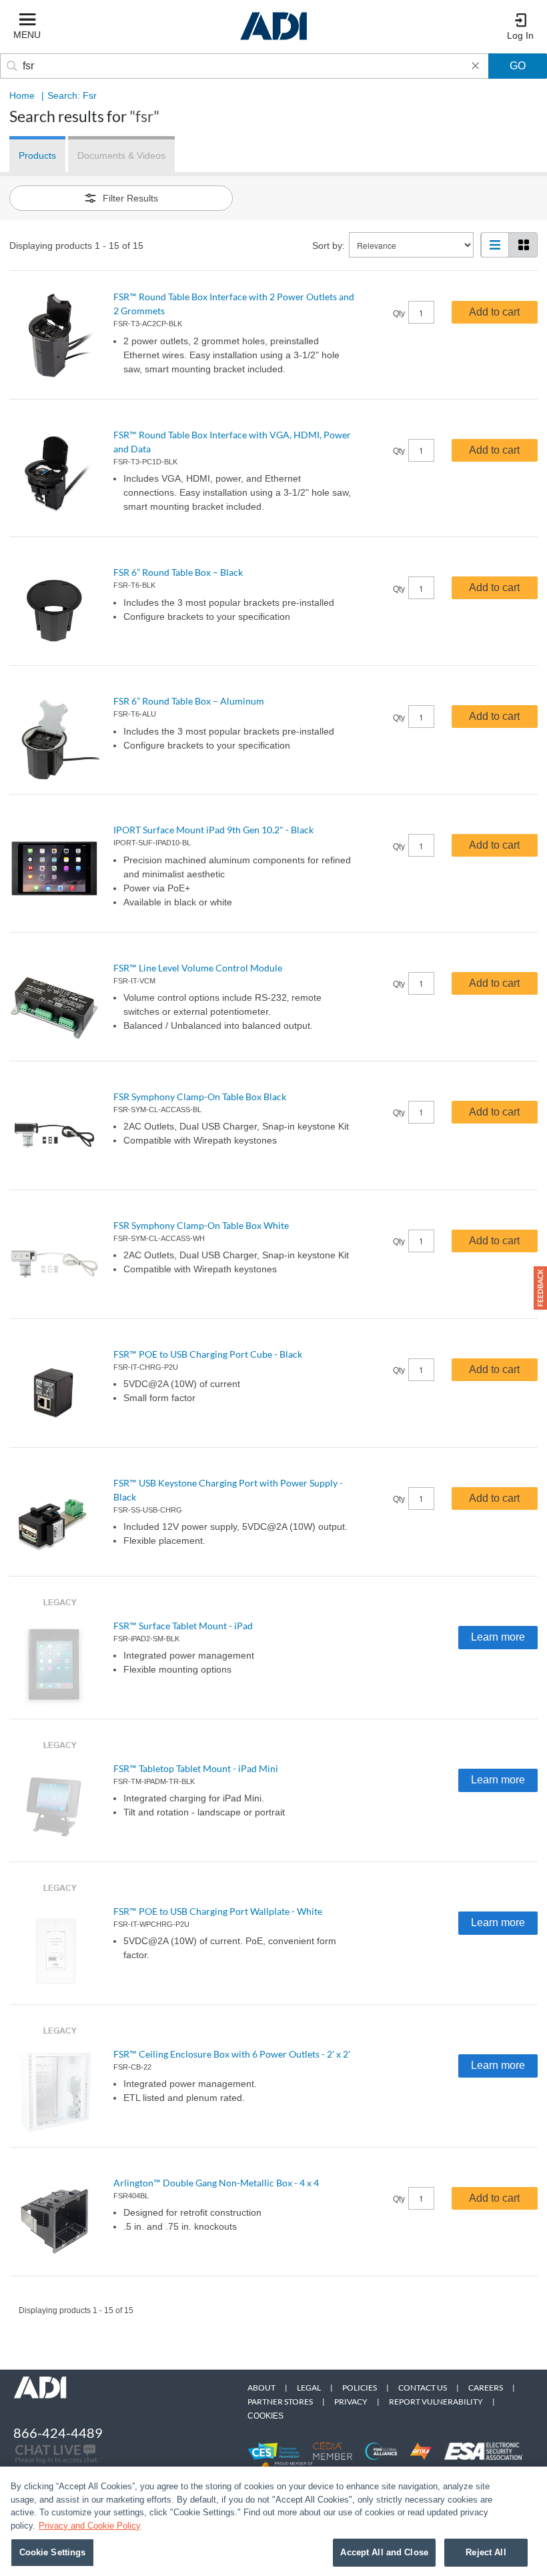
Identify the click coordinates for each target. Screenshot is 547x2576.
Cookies (265, 2416)
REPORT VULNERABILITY (436, 2402)
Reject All (486, 2552)
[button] (540, 1288)
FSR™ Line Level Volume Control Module (198, 968)
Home (22, 95)
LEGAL (309, 2388)
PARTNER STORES (280, 2402)
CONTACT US (423, 2388)
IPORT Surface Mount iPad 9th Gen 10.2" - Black (213, 830)
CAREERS (486, 2388)
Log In (520, 35)
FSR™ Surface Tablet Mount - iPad (183, 1626)
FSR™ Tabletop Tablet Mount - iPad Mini (196, 1768)
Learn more (498, 1637)
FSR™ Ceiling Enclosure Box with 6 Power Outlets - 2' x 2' (232, 2054)
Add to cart (494, 312)
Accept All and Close (384, 2552)
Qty (399, 314)
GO (518, 66)
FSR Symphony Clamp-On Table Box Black (200, 1097)
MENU (27, 35)
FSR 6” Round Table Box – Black (178, 572)
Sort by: (329, 246)
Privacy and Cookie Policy (90, 2526)
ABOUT (261, 2388)
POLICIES (360, 2388)
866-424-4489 (58, 2433)
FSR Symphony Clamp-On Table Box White (201, 1225)
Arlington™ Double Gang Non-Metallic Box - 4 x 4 (216, 2183)
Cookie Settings (53, 2552)
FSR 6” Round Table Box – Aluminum (189, 701)
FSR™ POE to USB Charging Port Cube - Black (208, 1354)
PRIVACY (351, 2402)
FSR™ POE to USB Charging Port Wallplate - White (218, 1911)
